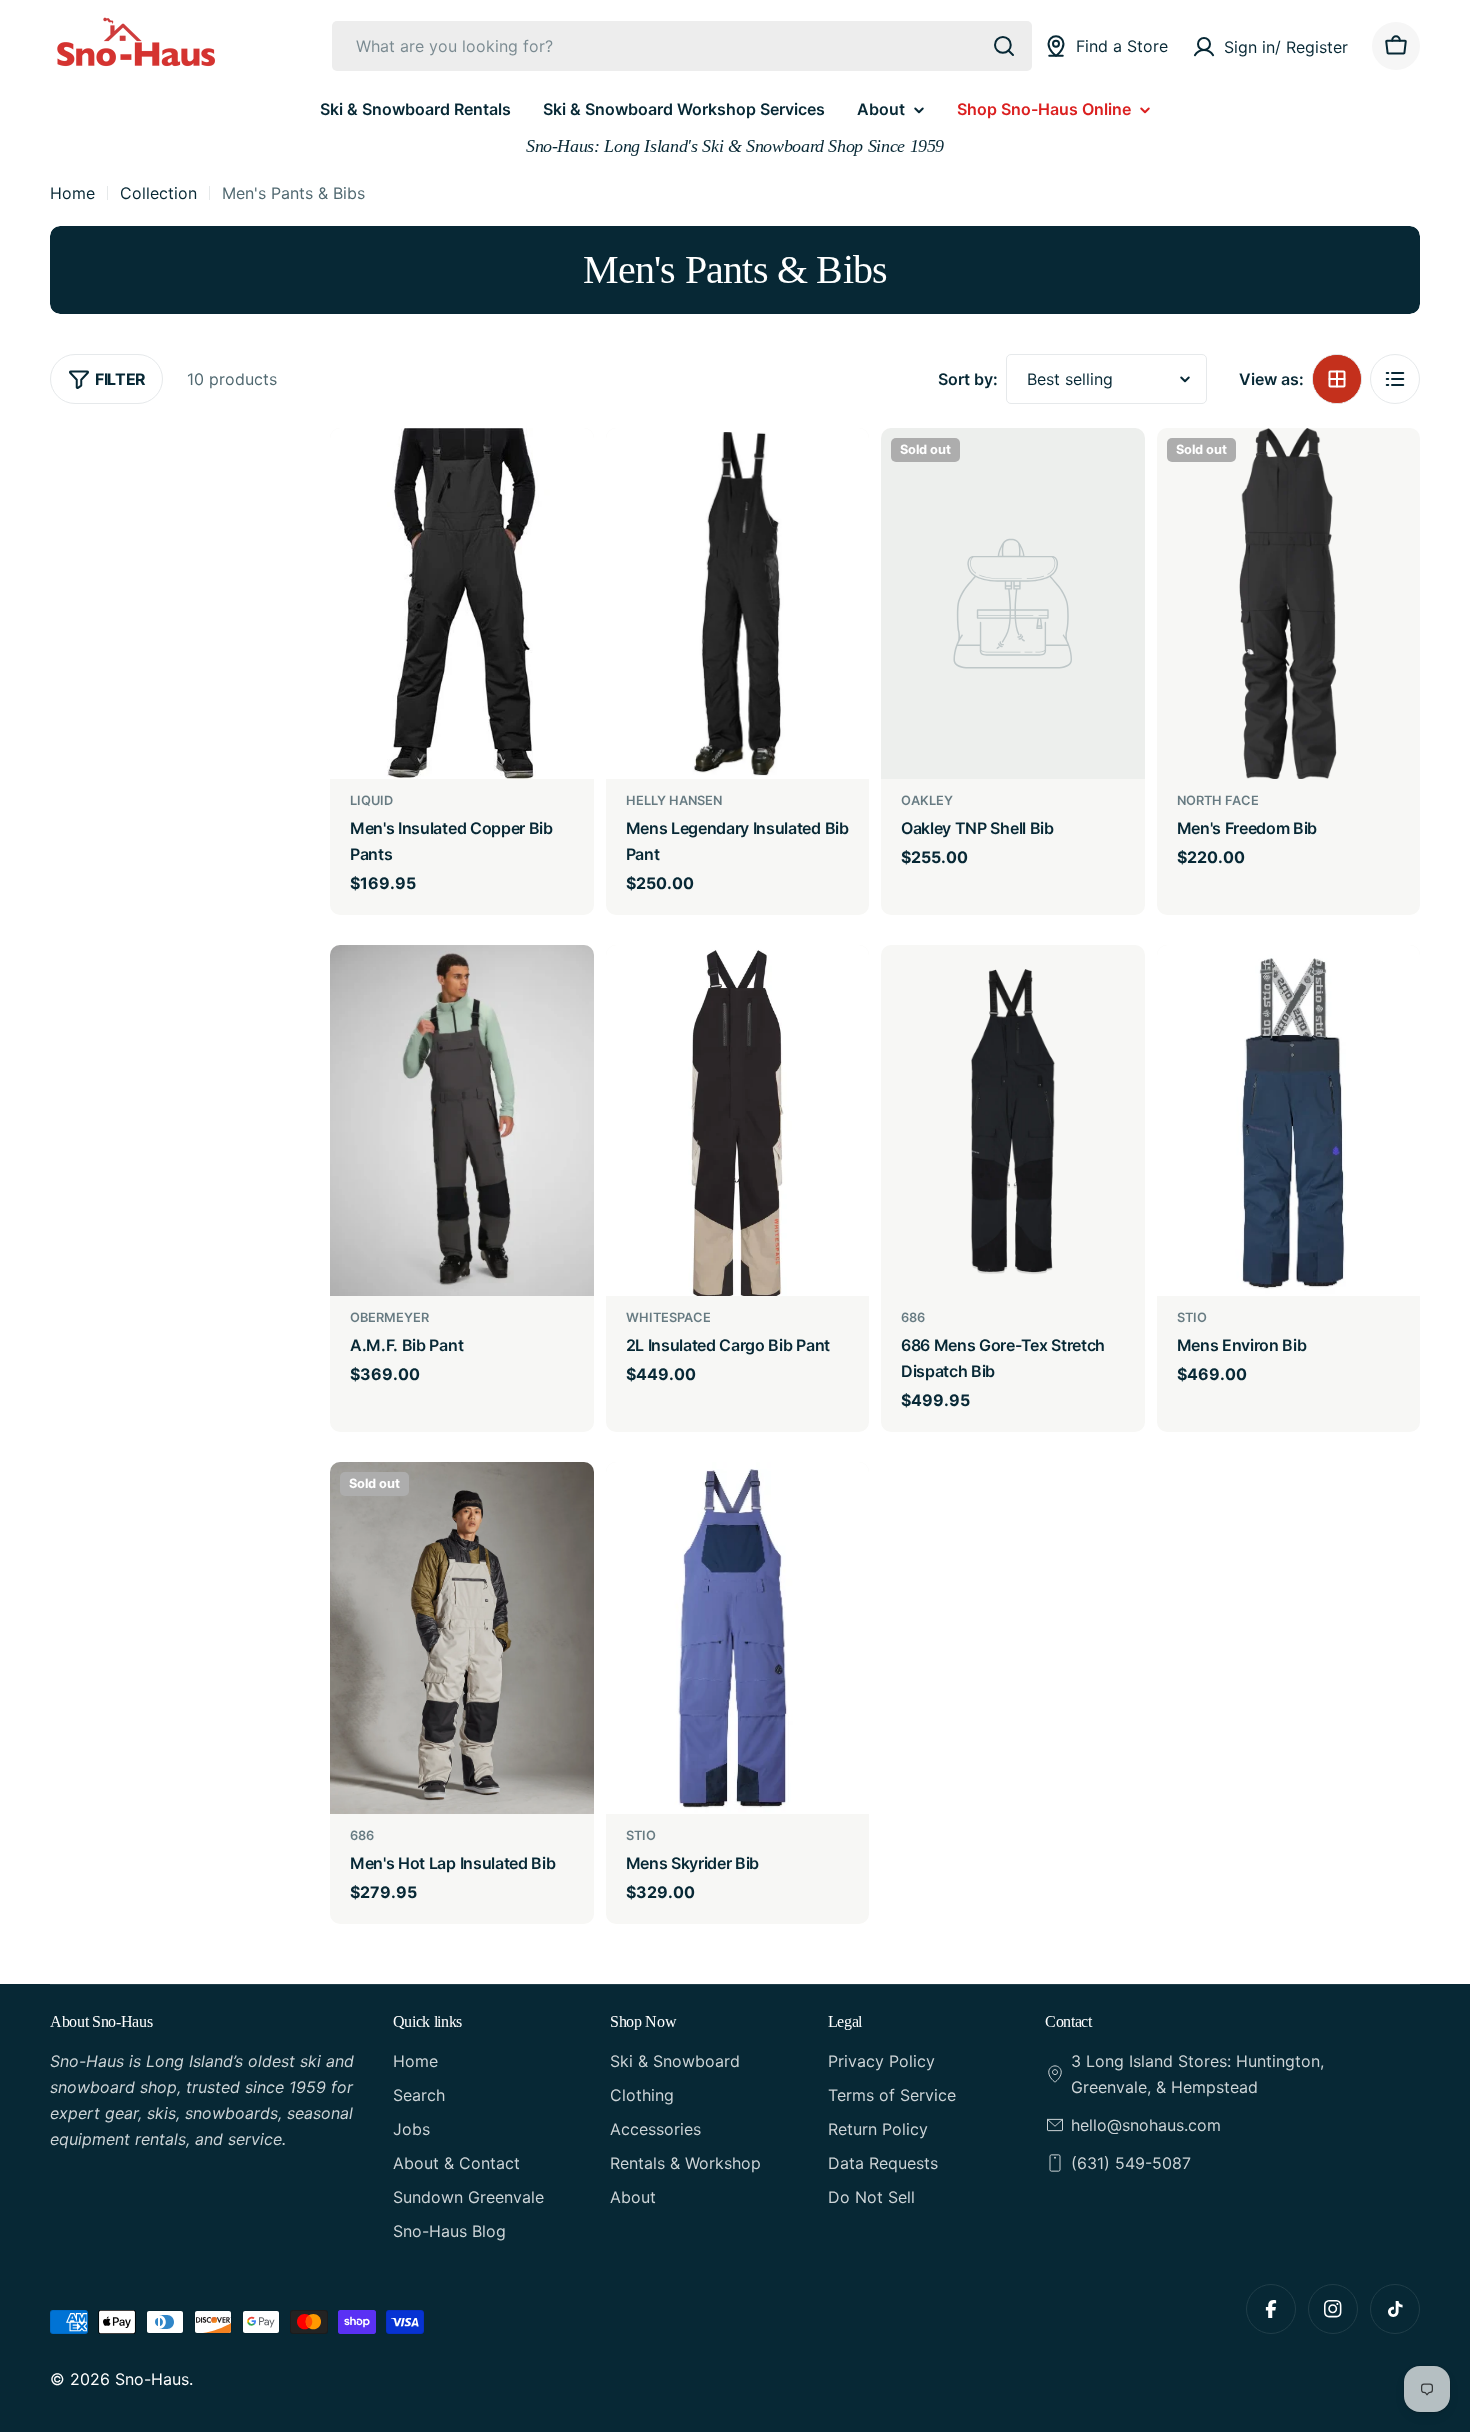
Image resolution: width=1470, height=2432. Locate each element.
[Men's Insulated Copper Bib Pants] (462, 603)
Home (72, 193)
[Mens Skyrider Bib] (738, 1637)
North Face (1218, 800)
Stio (1192, 1317)
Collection (158, 193)
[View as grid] (1337, 379)
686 (913, 1317)
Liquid (371, 800)
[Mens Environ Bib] (1289, 1120)
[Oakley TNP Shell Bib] (1013, 603)
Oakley (927, 800)
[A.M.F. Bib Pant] (462, 1120)
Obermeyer (389, 1317)
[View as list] (1395, 379)
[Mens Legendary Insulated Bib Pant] (738, 603)
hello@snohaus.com (1146, 2125)
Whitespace (668, 1317)
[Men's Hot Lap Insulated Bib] (462, 1637)
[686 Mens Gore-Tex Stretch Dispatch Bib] (1013, 1120)
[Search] (1004, 46)
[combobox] (682, 46)
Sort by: (968, 379)
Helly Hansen (674, 800)
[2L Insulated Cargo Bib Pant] (738, 1120)
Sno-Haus (152, 2379)
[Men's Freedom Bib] (1289, 603)
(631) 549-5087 (1131, 2163)
